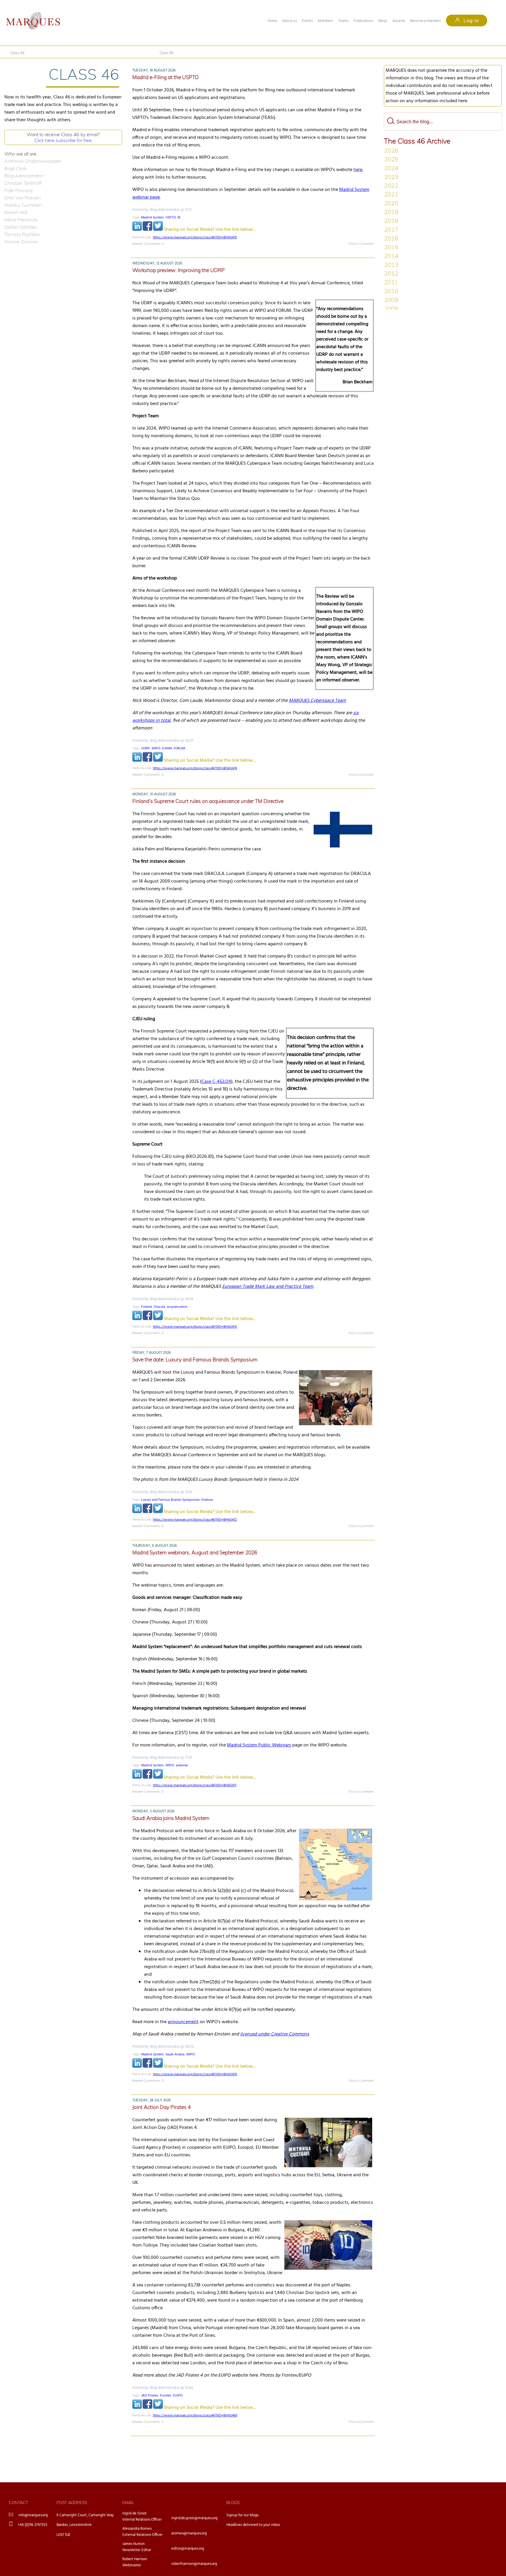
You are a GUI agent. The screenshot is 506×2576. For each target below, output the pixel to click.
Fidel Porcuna (18, 190)
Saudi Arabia (175, 2054)
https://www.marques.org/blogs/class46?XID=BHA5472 (195, 1520)
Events (307, 21)
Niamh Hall (16, 212)
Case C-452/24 (216, 1082)
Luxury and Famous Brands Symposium (170, 1500)
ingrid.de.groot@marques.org (194, 2518)
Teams (343, 21)
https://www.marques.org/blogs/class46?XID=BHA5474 (195, 768)
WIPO (156, 748)
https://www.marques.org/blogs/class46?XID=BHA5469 (195, 2416)
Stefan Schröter (21, 227)
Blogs (383, 21)
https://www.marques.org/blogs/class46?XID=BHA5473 (195, 1327)
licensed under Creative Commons (275, 2034)
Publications (363, 21)
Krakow (207, 1500)
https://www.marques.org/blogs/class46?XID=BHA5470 (195, 2074)
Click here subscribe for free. (63, 140)
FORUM (179, 748)
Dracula (159, 1307)
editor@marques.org (188, 2549)
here (358, 170)
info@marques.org (33, 2515)
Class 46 (17, 53)
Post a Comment (361, 244)
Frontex (166, 2396)
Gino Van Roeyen (23, 198)
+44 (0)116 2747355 (33, 2525)
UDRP (146, 748)
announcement (183, 2022)
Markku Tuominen (23, 205)
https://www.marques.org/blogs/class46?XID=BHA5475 (195, 237)
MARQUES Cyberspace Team (317, 701)
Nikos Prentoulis (21, 220)
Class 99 (166, 53)
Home (272, 21)
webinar (182, 1765)
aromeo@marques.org (189, 2533)
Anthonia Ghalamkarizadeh (33, 161)
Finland (147, 1307)
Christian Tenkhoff (23, 183)
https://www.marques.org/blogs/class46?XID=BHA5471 (195, 1785)
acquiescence (177, 1307)
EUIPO (178, 2396)
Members (325, 21)
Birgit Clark (16, 168)
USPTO (171, 218)
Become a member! (425, 21)
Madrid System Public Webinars (259, 1745)
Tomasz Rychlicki (22, 234)
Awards (399, 21)
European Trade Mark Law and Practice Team (268, 1287)
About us (289, 21)
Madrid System (152, 218)
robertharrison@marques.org (194, 2564)
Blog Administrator (24, 176)
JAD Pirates (150, 2396)
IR (179, 218)
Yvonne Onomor (21, 242)
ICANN (167, 748)
